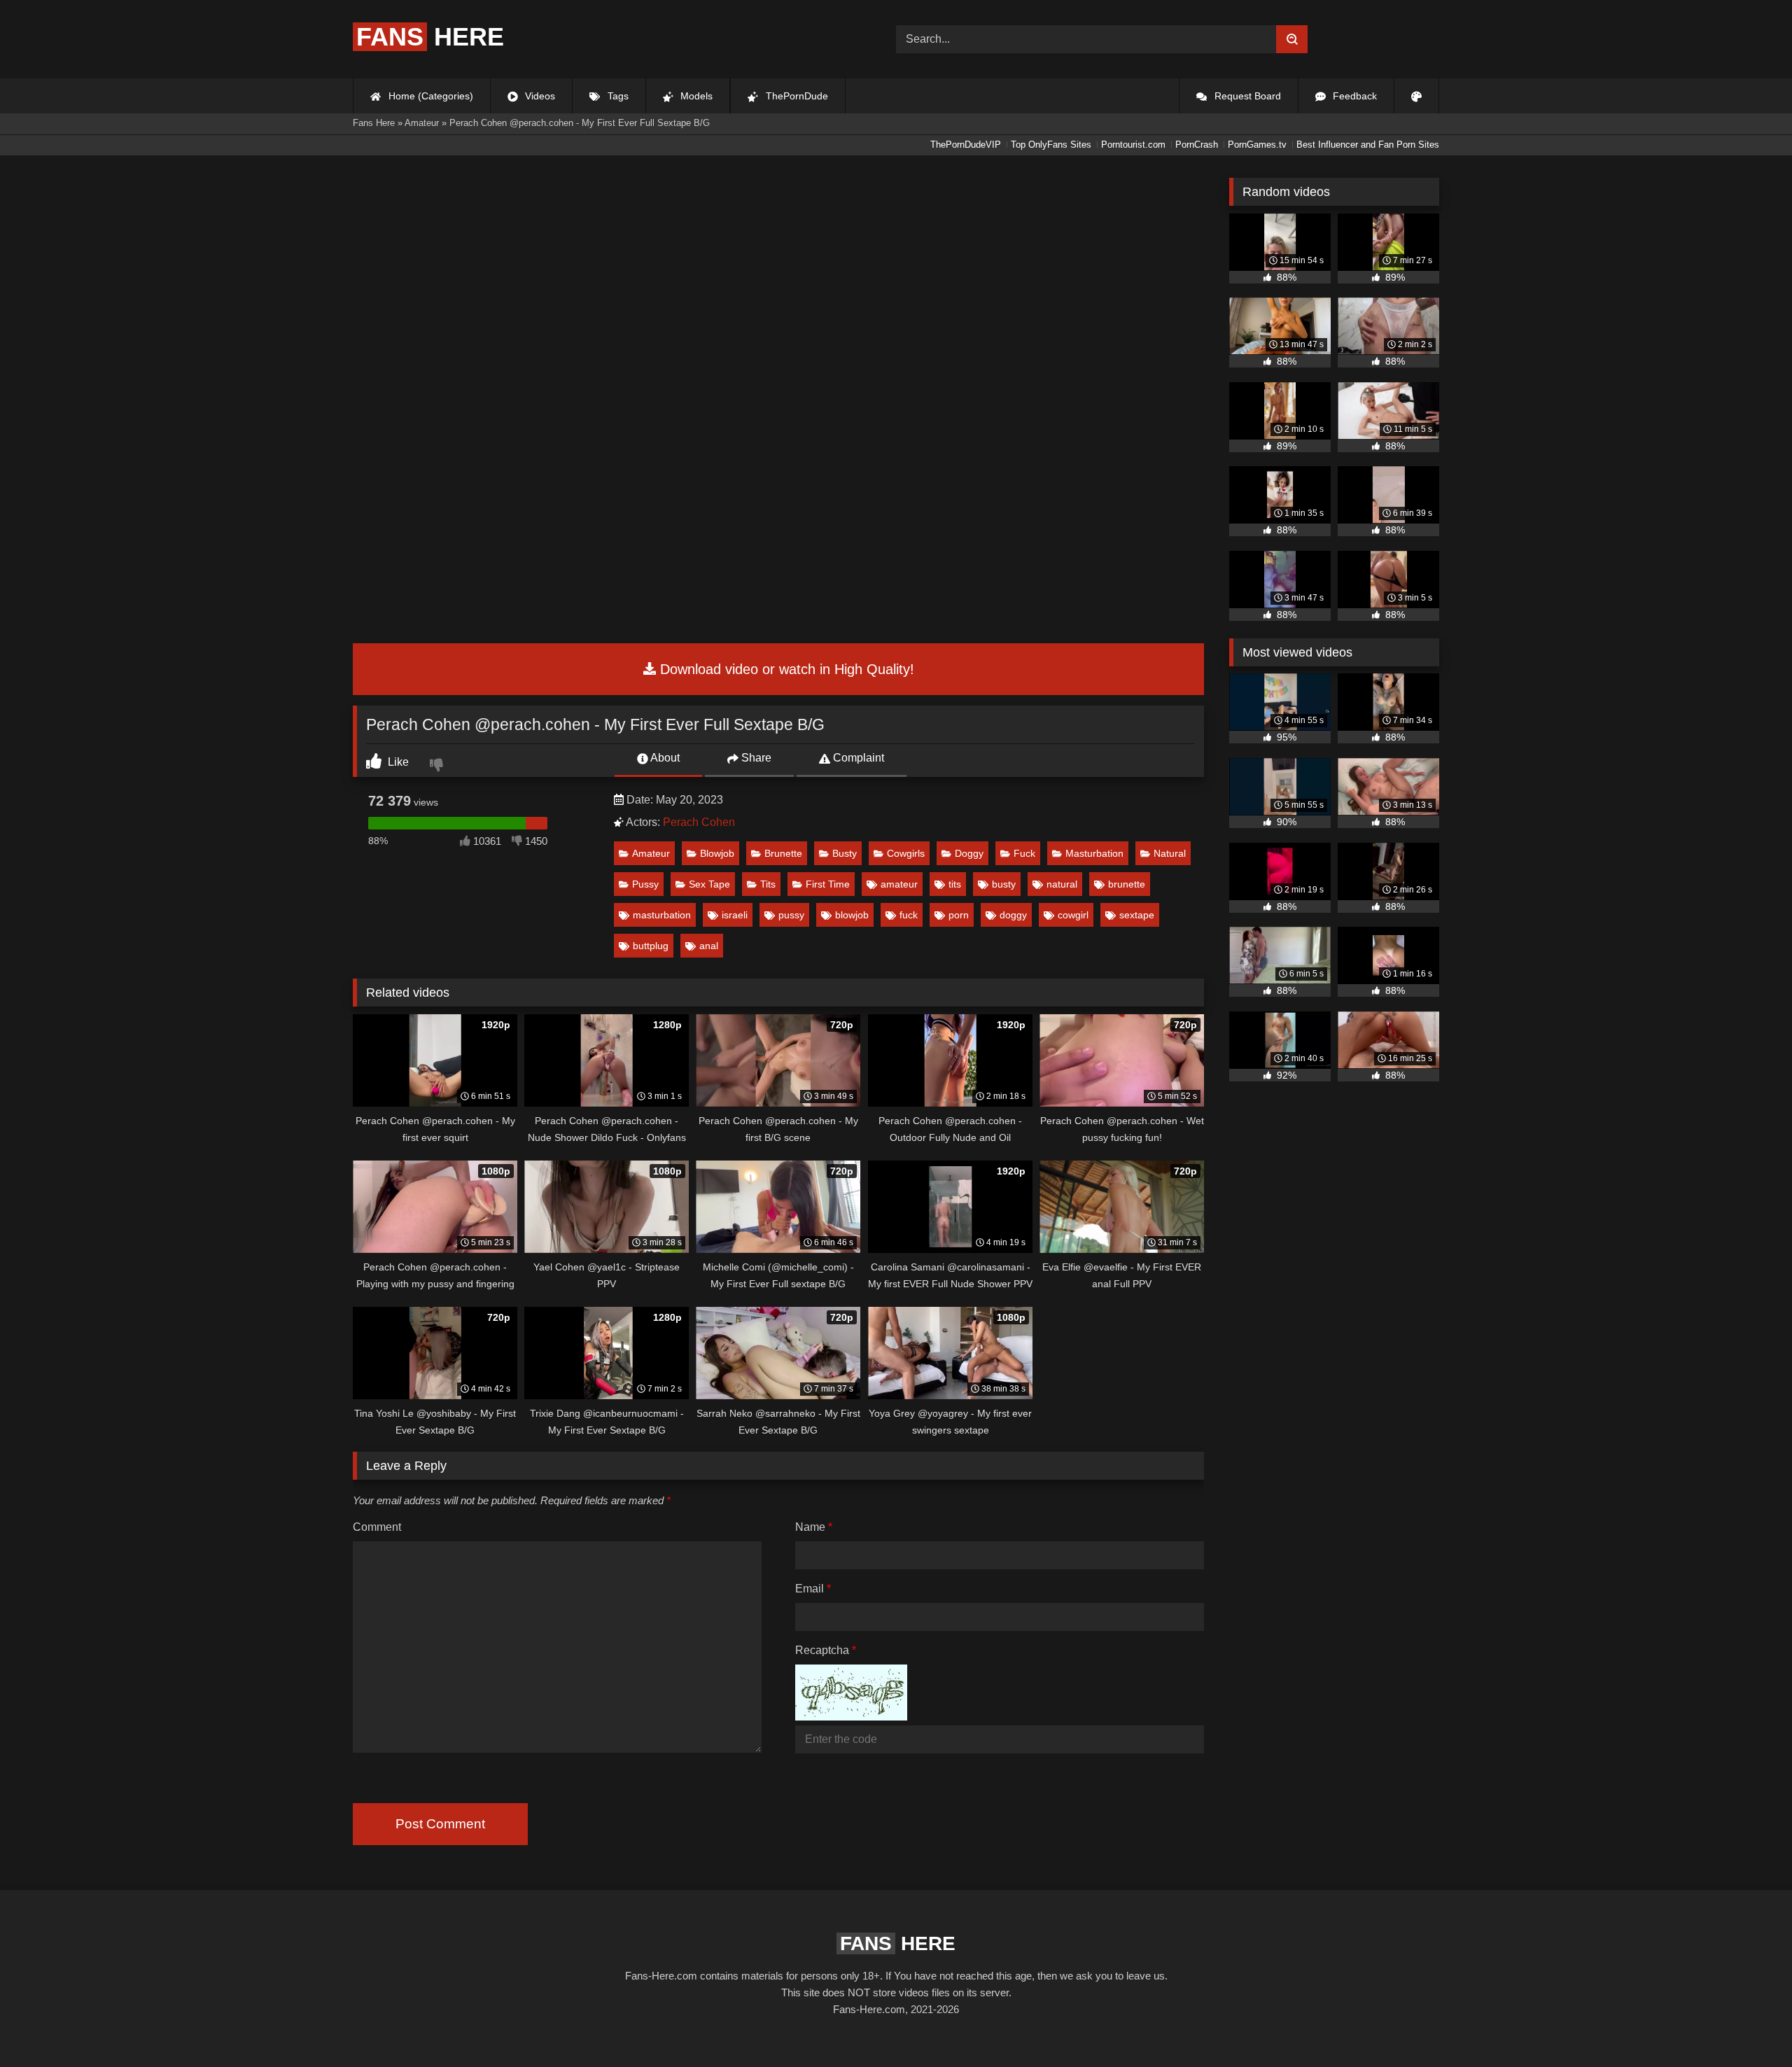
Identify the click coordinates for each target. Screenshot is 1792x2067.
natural (1062, 884)
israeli (735, 915)
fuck (909, 915)
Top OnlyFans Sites (1051, 145)
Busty (845, 853)
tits (955, 884)
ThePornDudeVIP (966, 145)
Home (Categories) (429, 96)
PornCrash (1197, 145)
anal (709, 946)
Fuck (1024, 853)
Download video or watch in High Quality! (785, 669)
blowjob (852, 915)
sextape (1137, 915)
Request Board (1246, 96)
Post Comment (440, 1824)
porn (959, 915)
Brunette (783, 853)
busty (1004, 884)
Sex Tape (709, 884)
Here (430, 37)
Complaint (857, 758)
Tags (617, 96)
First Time (828, 884)
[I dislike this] (438, 766)
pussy (791, 915)
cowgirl (1073, 915)
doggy (1013, 915)
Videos (539, 96)
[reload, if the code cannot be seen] (851, 1717)
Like (397, 762)
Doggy (969, 853)
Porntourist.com (1133, 145)
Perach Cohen (699, 822)
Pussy (645, 884)
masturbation (662, 915)
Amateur (651, 853)
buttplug (651, 946)
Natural (1170, 853)
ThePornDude (796, 96)
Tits (768, 884)
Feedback (1353, 96)
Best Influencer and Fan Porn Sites (1368, 145)
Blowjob (717, 853)
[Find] (1292, 39)
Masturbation (1094, 853)
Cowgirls (906, 853)
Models (695, 96)
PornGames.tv (1257, 145)
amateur (899, 884)
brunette (1127, 884)
